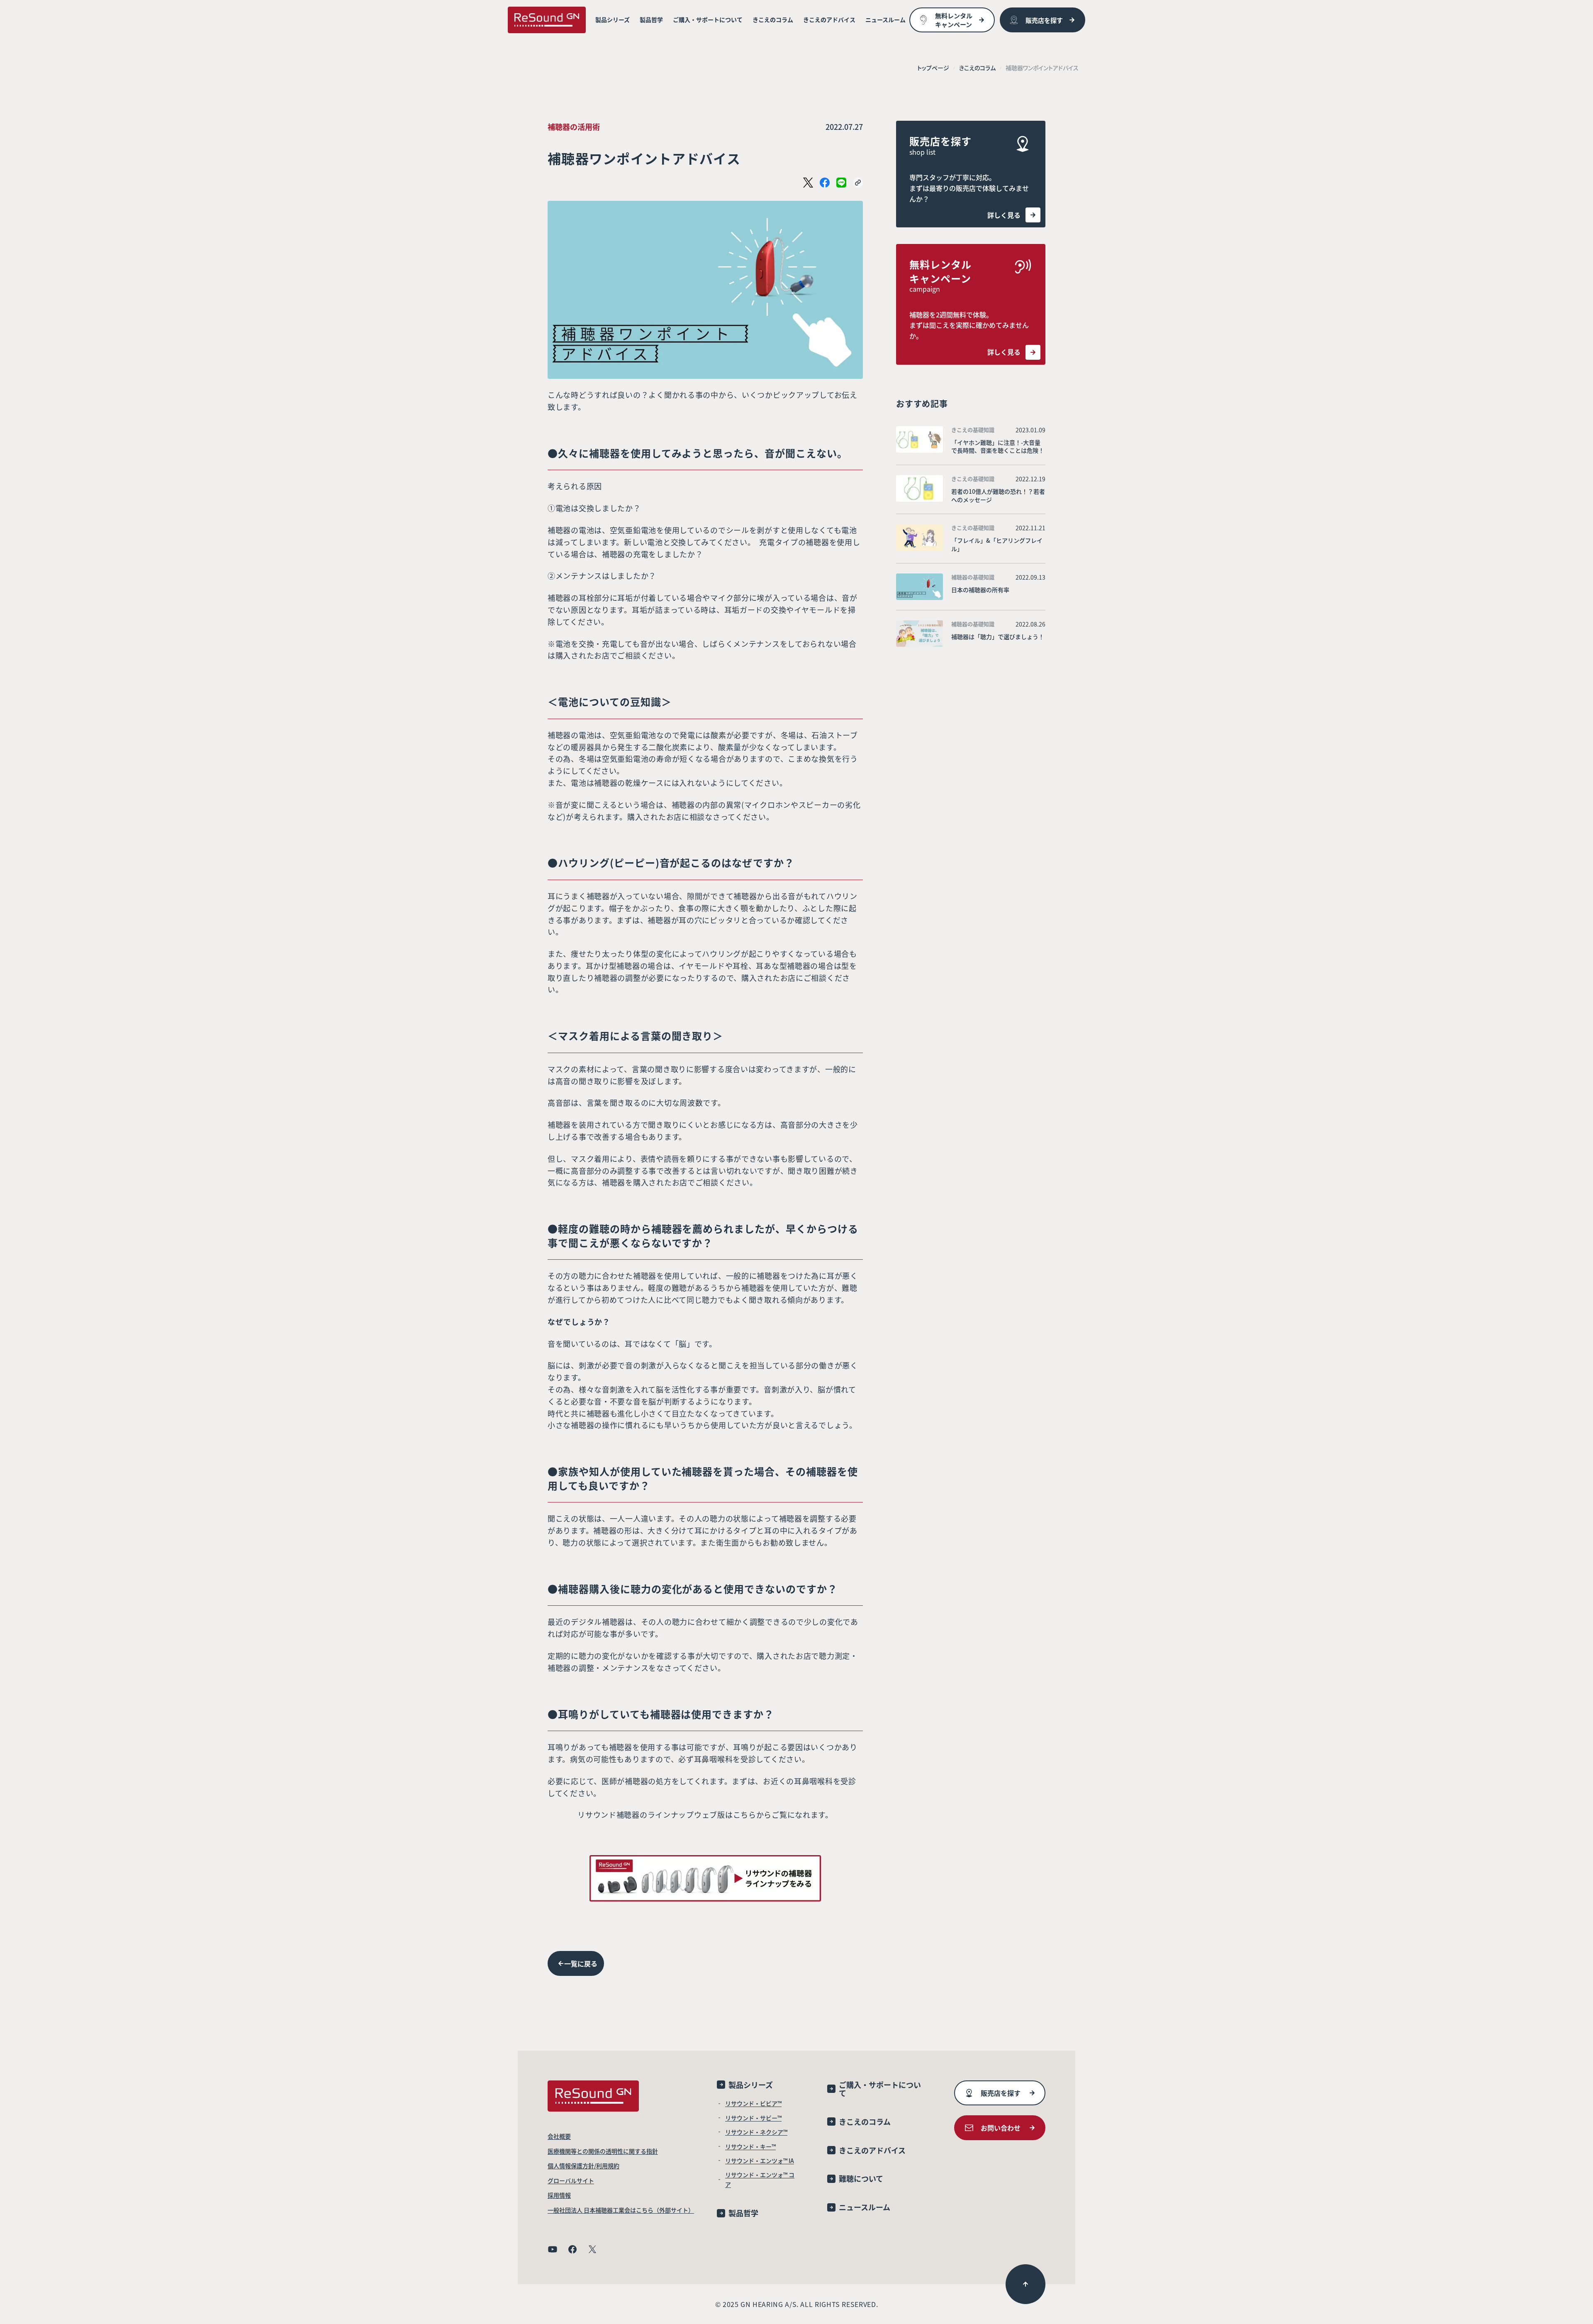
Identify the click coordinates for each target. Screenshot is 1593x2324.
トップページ (933, 68)
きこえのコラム (977, 68)
